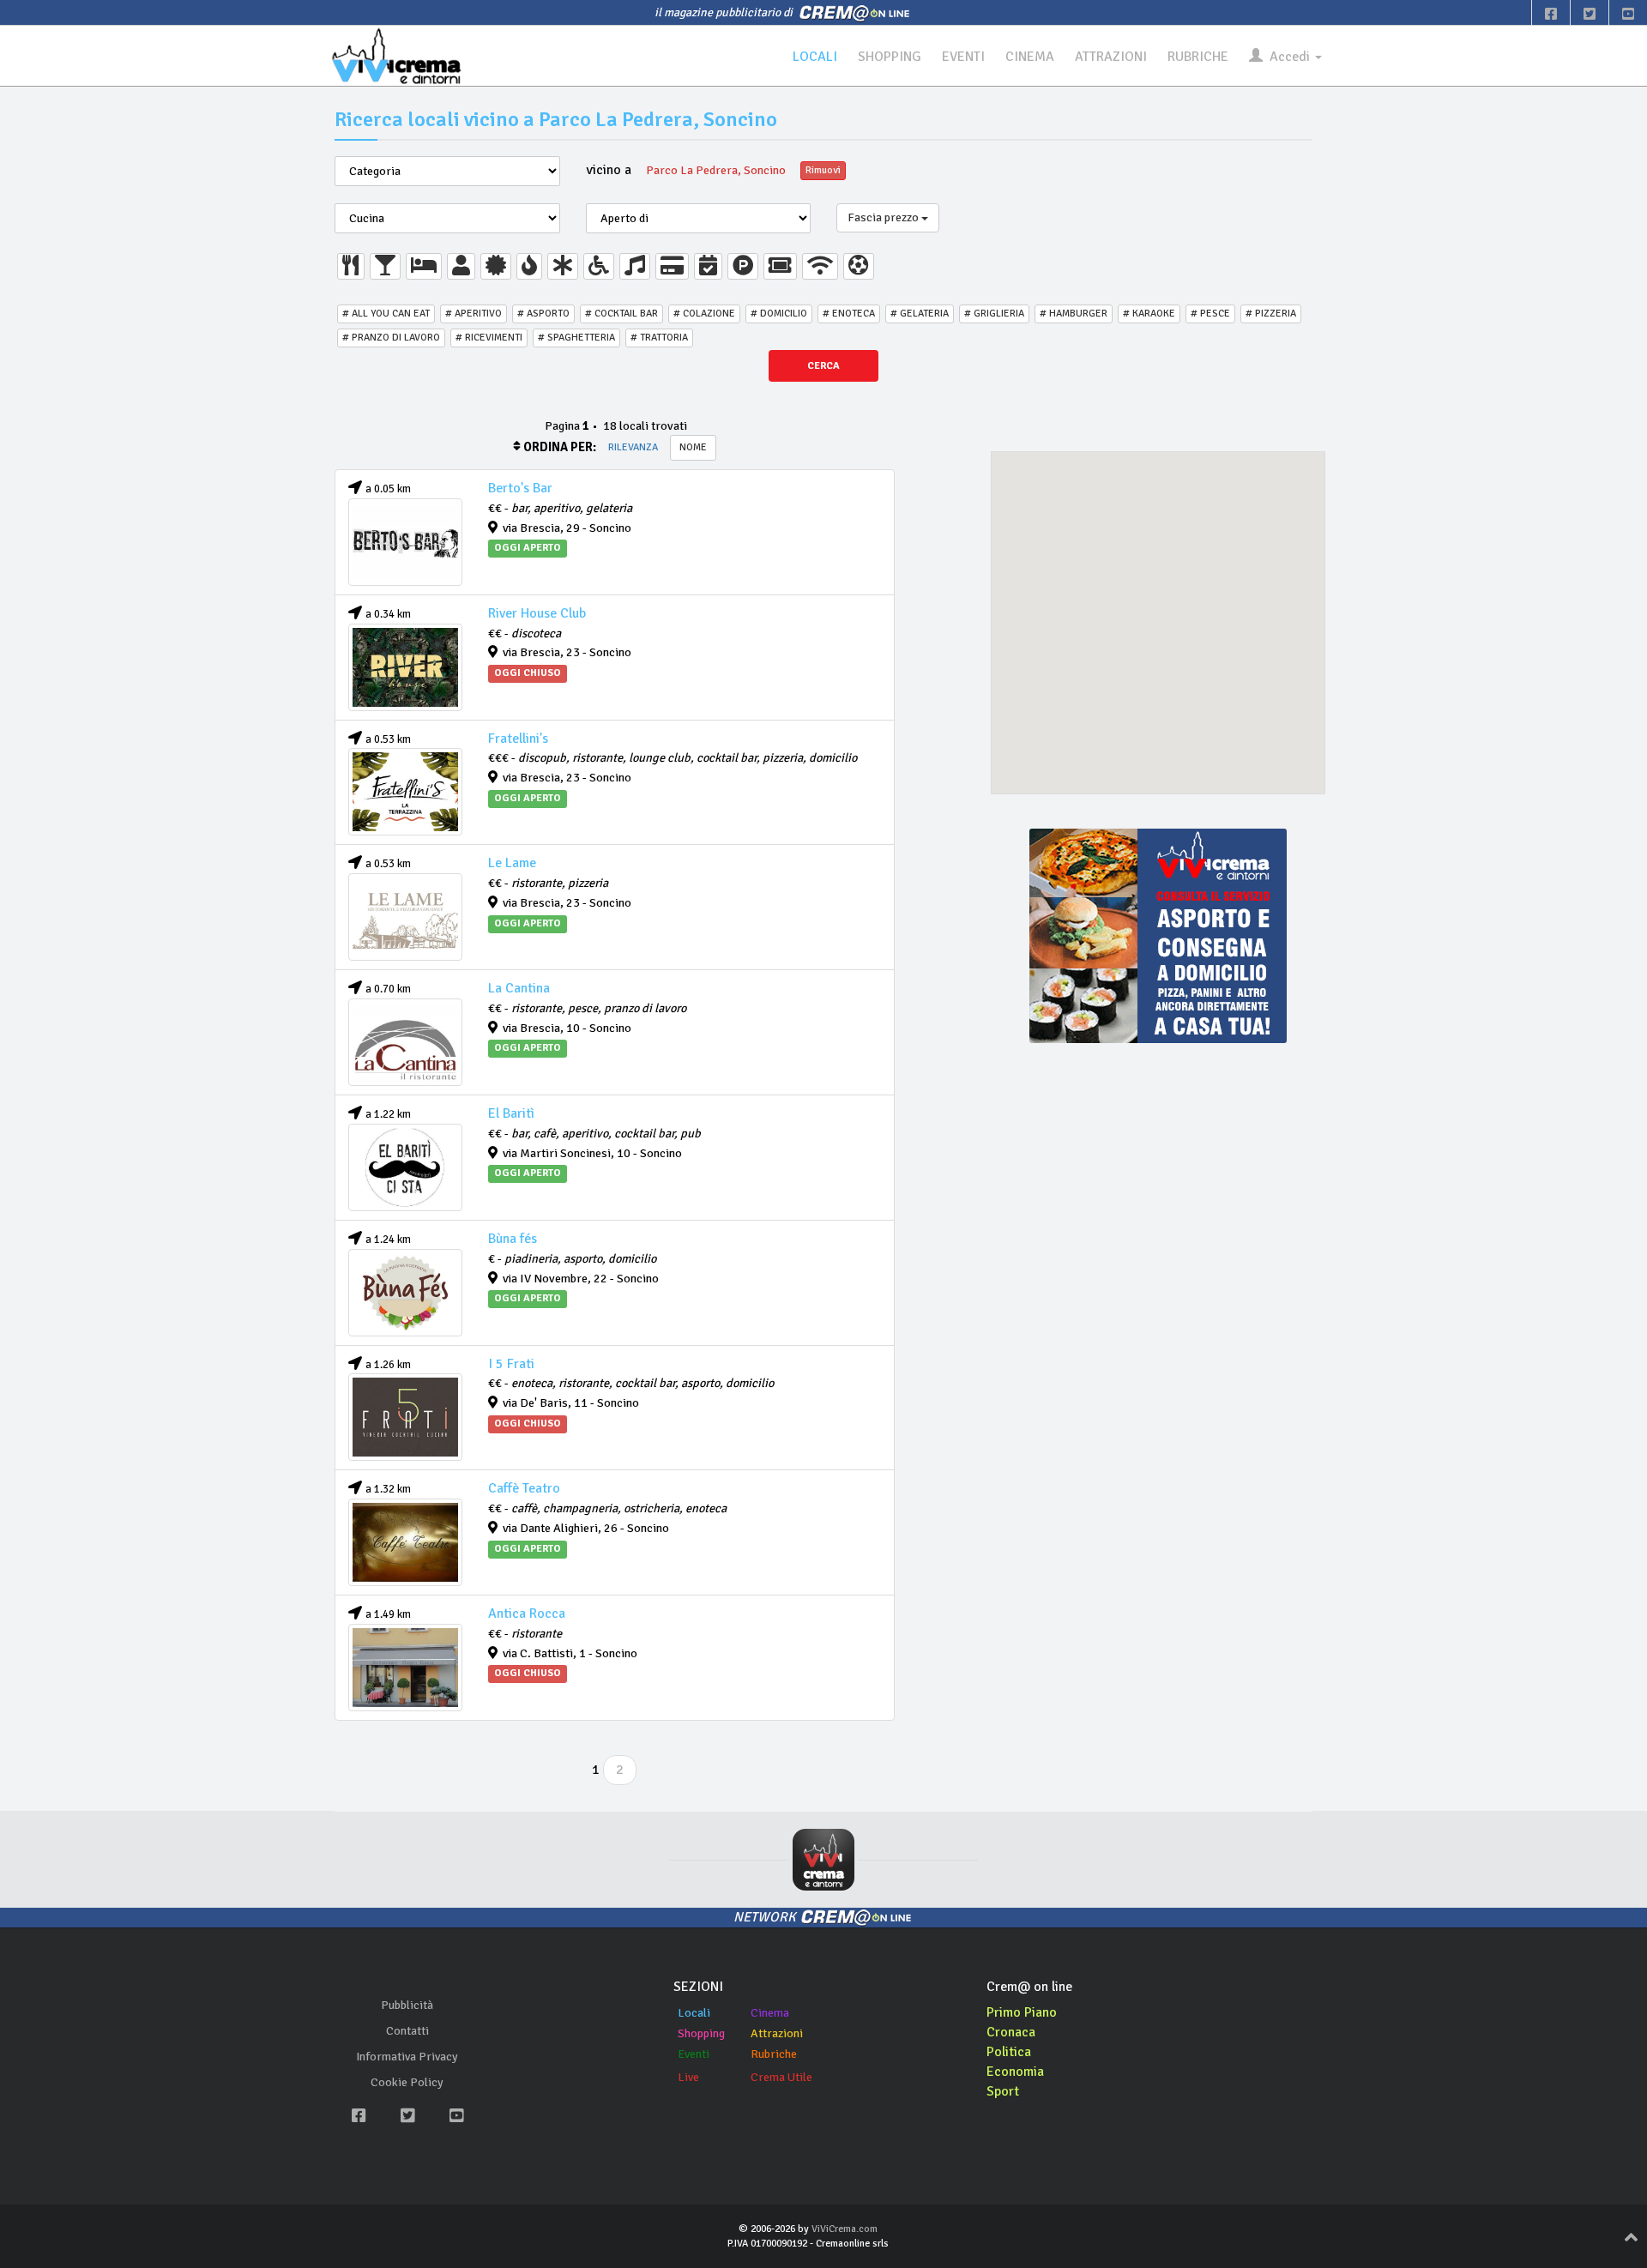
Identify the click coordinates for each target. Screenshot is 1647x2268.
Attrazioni (777, 2033)
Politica (1009, 2052)
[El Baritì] (405, 1167)
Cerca (823, 366)
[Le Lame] (405, 917)
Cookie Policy (407, 2082)
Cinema (770, 2013)
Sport (1003, 2091)
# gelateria (920, 314)
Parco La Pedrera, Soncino (716, 170)
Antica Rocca (527, 1614)
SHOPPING (890, 57)
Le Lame (512, 863)
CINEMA (1030, 57)
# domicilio (779, 314)
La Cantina (519, 988)
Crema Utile (781, 2077)
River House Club (537, 613)
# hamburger (1074, 314)
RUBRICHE (1198, 57)
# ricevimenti (489, 338)
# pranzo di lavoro (391, 338)
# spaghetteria (576, 338)
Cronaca (1011, 2032)
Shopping (701, 2033)
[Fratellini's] (405, 792)
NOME (693, 447)
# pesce (1210, 314)
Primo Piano (1022, 2012)
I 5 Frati (511, 1364)
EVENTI (963, 57)
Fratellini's (518, 739)
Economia (1015, 2072)
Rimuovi (823, 170)
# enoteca (849, 314)
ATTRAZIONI (1111, 57)
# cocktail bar (621, 314)
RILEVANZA (633, 447)
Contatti (407, 2031)
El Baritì (511, 1113)
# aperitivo (474, 314)
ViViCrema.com (845, 2229)
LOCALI (815, 57)
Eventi (694, 2054)
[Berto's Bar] (405, 542)
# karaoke (1149, 314)
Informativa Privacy (407, 2057)
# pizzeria (1271, 314)
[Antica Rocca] (405, 1668)
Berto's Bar (520, 488)
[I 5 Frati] (405, 1417)
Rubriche (774, 2054)
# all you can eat (386, 314)
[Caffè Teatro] (405, 1542)
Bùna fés (513, 1239)
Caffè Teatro (524, 1488)
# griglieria (994, 314)
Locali (694, 2013)
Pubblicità (407, 2005)
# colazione (704, 314)
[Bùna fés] (405, 1293)
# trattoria (659, 338)
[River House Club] (405, 667)
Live (688, 2077)
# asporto (543, 314)
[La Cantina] (405, 1042)
